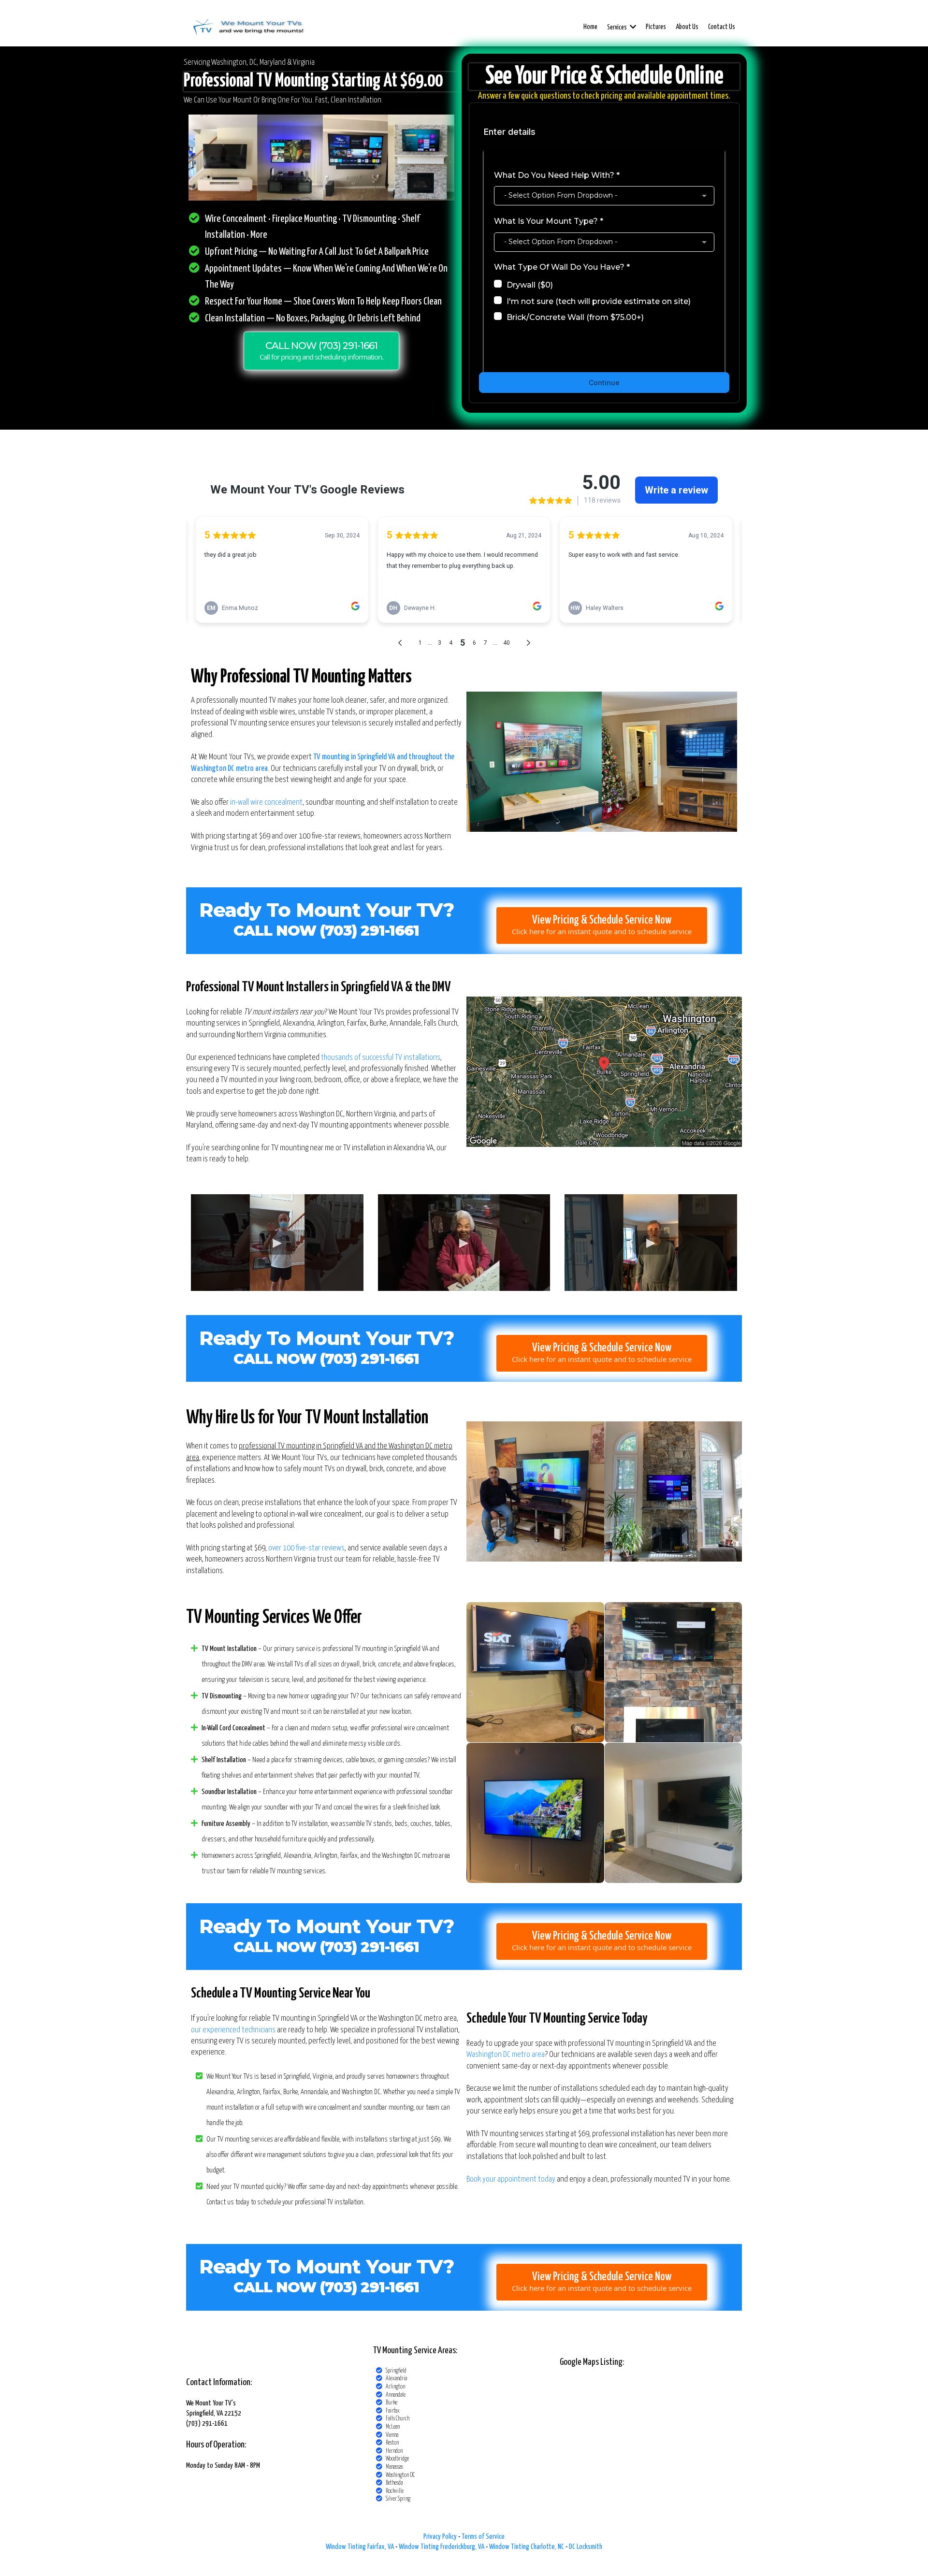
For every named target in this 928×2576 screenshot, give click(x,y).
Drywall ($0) (530, 285)
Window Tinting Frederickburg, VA (442, 2547)
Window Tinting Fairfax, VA (360, 2547)
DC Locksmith (586, 2547)
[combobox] (604, 196)
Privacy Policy (440, 2537)
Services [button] (617, 28)
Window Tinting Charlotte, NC (527, 2547)
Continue (604, 383)
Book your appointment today (511, 2179)
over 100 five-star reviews (306, 1548)
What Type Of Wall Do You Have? (562, 267)
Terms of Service (483, 2537)
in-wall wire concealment (266, 803)
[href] (604, 1072)
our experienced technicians (233, 2030)
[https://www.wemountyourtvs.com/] (248, 27)
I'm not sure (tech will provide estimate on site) (599, 301)
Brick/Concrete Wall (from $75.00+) (575, 317)
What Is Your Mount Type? (549, 221)
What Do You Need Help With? (557, 175)
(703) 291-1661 (370, 1359)
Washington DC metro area (506, 2055)
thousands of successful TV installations (381, 1058)
